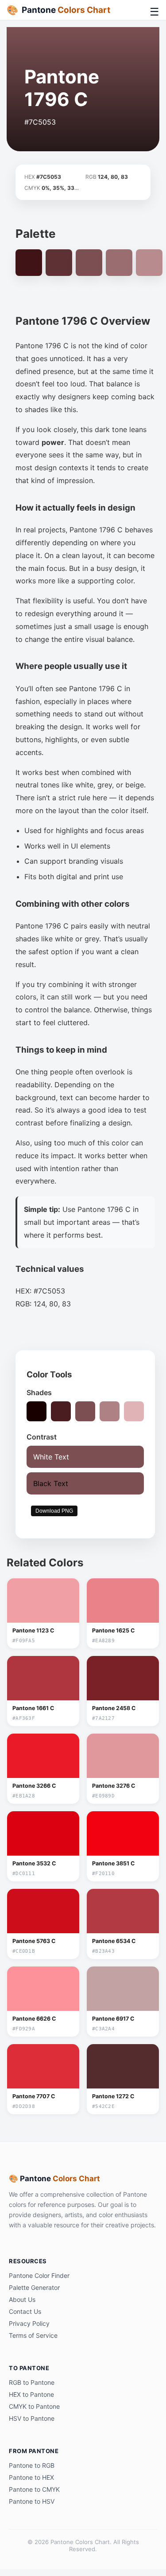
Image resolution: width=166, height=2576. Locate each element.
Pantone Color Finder (39, 2275)
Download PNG (54, 1511)
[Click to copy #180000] (37, 1411)
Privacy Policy (29, 2323)
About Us (22, 2299)
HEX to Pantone (31, 2394)
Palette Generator (34, 2287)
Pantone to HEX (31, 2477)
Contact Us (25, 2311)
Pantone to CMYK (34, 2489)
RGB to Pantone (32, 2382)
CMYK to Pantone (34, 2406)
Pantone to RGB (32, 2465)
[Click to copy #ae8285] (110, 1411)
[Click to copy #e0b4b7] (134, 1411)
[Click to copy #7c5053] (85, 1411)
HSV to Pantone (32, 2418)
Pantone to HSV (32, 2501)
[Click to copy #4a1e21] (61, 1411)
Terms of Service (33, 2335)
